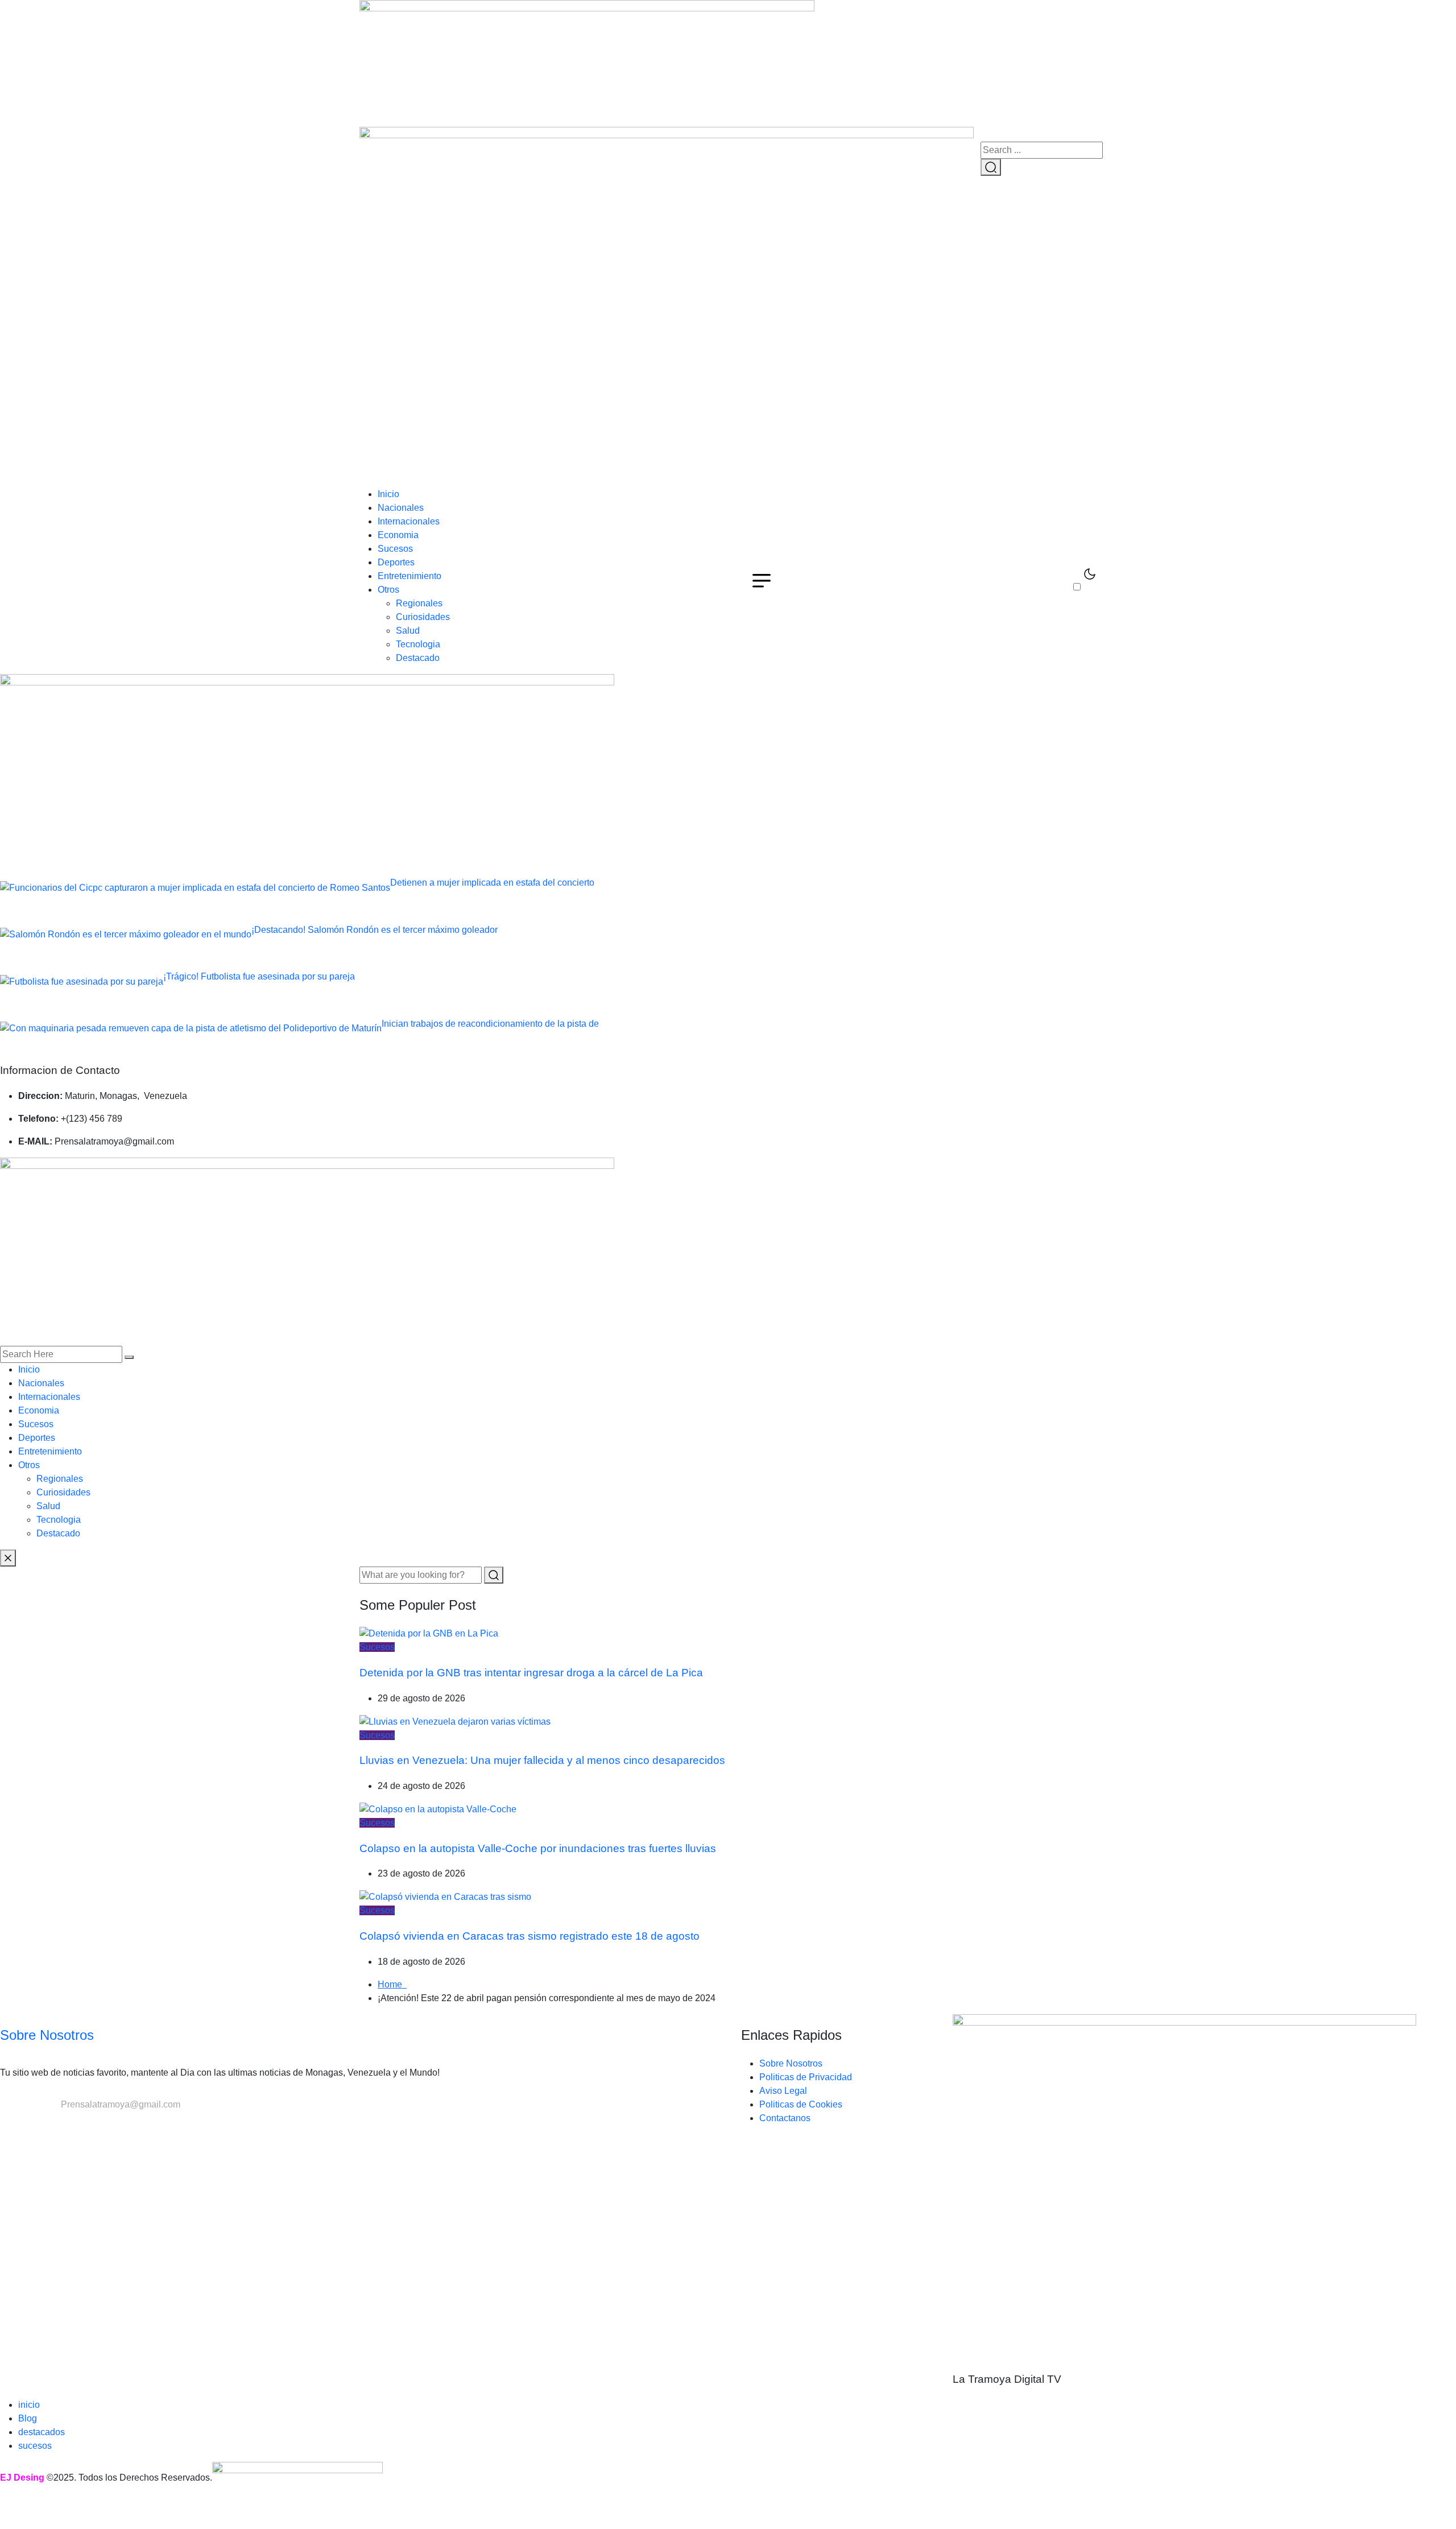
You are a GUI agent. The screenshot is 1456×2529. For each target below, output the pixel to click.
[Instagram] (14, 2127)
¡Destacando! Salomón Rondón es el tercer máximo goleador (375, 930)
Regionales (419, 603)
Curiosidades (423, 617)
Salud (408, 631)
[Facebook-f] (5, 2127)
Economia (398, 535)
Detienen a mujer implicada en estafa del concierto (492, 883)
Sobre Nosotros (47, 2035)
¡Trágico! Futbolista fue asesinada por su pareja (259, 976)
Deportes (396, 562)
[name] (587, 63)
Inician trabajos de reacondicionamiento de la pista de (490, 1024)
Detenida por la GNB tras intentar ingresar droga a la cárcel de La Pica (531, 1673)
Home (392, 1984)
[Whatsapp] (24, 2127)
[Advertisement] (728, 402)
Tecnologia (418, 644)
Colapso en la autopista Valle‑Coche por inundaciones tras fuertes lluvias (538, 1848)
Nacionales (401, 508)
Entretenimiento (409, 576)
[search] (129, 1357)
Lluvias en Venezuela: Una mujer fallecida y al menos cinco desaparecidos (542, 1760)
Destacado (418, 658)
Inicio (388, 494)
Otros (388, 590)
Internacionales (409, 521)
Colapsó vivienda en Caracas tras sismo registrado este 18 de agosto (530, 1936)
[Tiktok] (19, 2127)
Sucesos (395, 549)
